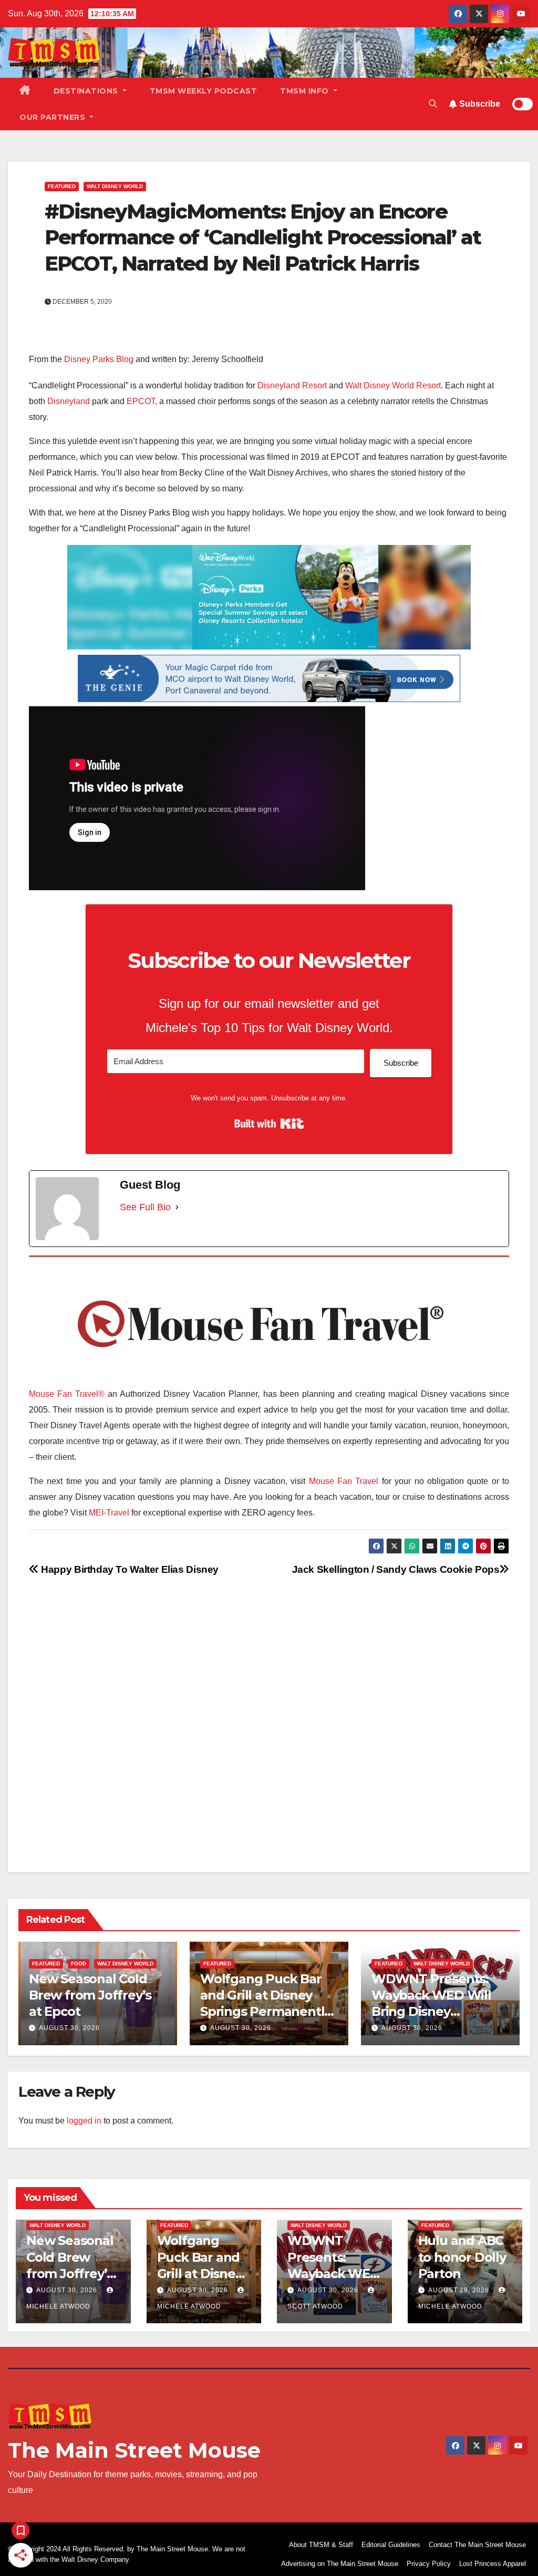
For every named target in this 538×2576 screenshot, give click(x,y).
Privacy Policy (429, 2564)
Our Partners (54, 117)
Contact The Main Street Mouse (477, 2545)
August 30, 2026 (69, 2028)
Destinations (87, 91)
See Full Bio (145, 1207)
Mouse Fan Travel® (67, 1394)
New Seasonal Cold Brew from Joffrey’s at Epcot (90, 1995)
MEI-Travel (109, 1513)
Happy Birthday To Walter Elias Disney (129, 1569)
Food (79, 1964)
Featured (62, 186)
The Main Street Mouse (134, 2450)
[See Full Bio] (177, 1207)
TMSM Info (306, 91)
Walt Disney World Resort (393, 385)
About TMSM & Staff (321, 2545)
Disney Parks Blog (99, 359)
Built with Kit (269, 1124)
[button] (433, 104)
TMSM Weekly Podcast (204, 91)
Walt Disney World (115, 186)
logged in (84, 2121)
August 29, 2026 (460, 2290)
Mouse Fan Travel (344, 1481)
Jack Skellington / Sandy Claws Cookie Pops (396, 1569)
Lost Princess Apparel (493, 2564)
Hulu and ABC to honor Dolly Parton (462, 2257)
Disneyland (69, 401)
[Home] (25, 91)
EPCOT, (142, 401)
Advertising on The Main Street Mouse (340, 2564)
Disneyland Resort (292, 385)
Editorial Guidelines (391, 2545)
